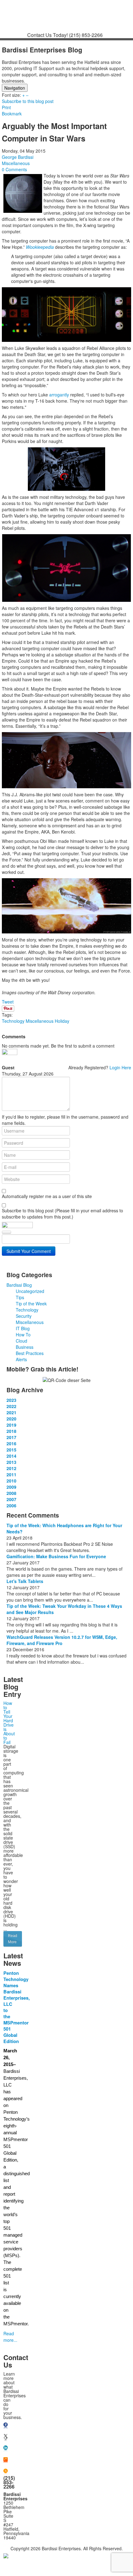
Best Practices (30, 1353)
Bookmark (12, 114)
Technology (13, 1021)
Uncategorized (30, 1291)
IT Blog (23, 1328)
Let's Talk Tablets (25, 1581)
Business (25, 1347)
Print (6, 107)
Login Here (120, 1067)
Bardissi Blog (19, 1285)
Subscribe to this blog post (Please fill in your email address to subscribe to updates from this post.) (62, 1214)
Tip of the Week (31, 1304)
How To (23, 1335)
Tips (20, 1297)
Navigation (15, 88)
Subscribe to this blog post (28, 101)
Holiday (62, 1021)
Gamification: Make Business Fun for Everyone (56, 1556)
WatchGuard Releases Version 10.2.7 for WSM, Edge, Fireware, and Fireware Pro (62, 1640)
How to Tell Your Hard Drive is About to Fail (9, 1723)
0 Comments (14, 169)
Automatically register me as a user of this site (47, 1196)
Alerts (21, 1359)
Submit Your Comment (29, 1251)
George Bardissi (18, 157)
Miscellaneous (16, 163)
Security (24, 1316)
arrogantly (58, 395)
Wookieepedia (40, 247)
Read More (13, 1939)
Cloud (21, 1341)
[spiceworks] (6, 2460)
